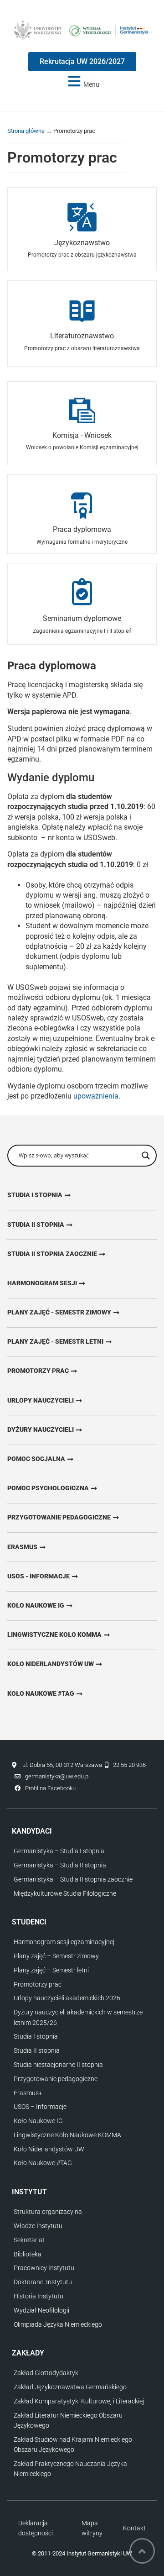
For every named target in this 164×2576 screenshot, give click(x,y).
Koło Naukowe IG (38, 2121)
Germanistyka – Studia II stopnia (60, 1865)
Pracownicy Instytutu (44, 2268)
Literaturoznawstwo (82, 336)
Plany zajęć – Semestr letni (51, 1970)
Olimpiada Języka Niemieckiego (58, 2324)
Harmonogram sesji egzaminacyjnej (64, 1942)
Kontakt (134, 2528)
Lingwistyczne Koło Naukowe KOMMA (67, 2135)
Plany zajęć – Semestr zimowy (56, 1956)
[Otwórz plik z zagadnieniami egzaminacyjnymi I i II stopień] (82, 593)
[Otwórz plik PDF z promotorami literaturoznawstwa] (82, 310)
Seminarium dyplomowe (82, 618)
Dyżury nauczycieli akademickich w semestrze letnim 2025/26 (78, 2017)
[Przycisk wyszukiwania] (146, 1156)
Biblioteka (28, 2254)
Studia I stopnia (36, 2036)
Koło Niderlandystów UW (49, 2149)
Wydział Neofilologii (41, 2310)
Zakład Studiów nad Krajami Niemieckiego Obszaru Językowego (73, 2445)
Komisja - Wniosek (82, 435)
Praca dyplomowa (82, 529)
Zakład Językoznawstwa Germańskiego (70, 2387)
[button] (82, 81)
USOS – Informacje (40, 2107)
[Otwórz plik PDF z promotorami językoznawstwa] (82, 217)
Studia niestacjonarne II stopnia (58, 2065)
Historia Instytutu (38, 2296)
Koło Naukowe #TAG (43, 2163)
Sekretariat (29, 2240)
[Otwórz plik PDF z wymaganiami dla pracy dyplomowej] (82, 505)
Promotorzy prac (38, 1984)
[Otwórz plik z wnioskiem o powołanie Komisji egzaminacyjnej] (82, 411)
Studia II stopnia (37, 2050)
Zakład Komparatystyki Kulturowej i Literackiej (79, 2401)
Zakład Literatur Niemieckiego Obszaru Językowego (68, 2420)
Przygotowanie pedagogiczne (56, 2079)
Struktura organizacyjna (48, 2212)
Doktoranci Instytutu (43, 2282)
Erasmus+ (28, 2093)
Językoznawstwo (82, 243)
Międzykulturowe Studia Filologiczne (65, 1893)
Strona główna (26, 131)
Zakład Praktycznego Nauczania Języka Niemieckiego (70, 2469)
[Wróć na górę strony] (142, 2551)
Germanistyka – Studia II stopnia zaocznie (73, 1879)
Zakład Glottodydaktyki (47, 2373)
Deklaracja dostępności (36, 2528)
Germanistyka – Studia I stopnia (59, 1851)
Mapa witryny (92, 2528)
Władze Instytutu (38, 2226)
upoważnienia (96, 1096)
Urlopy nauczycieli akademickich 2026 (67, 1998)
